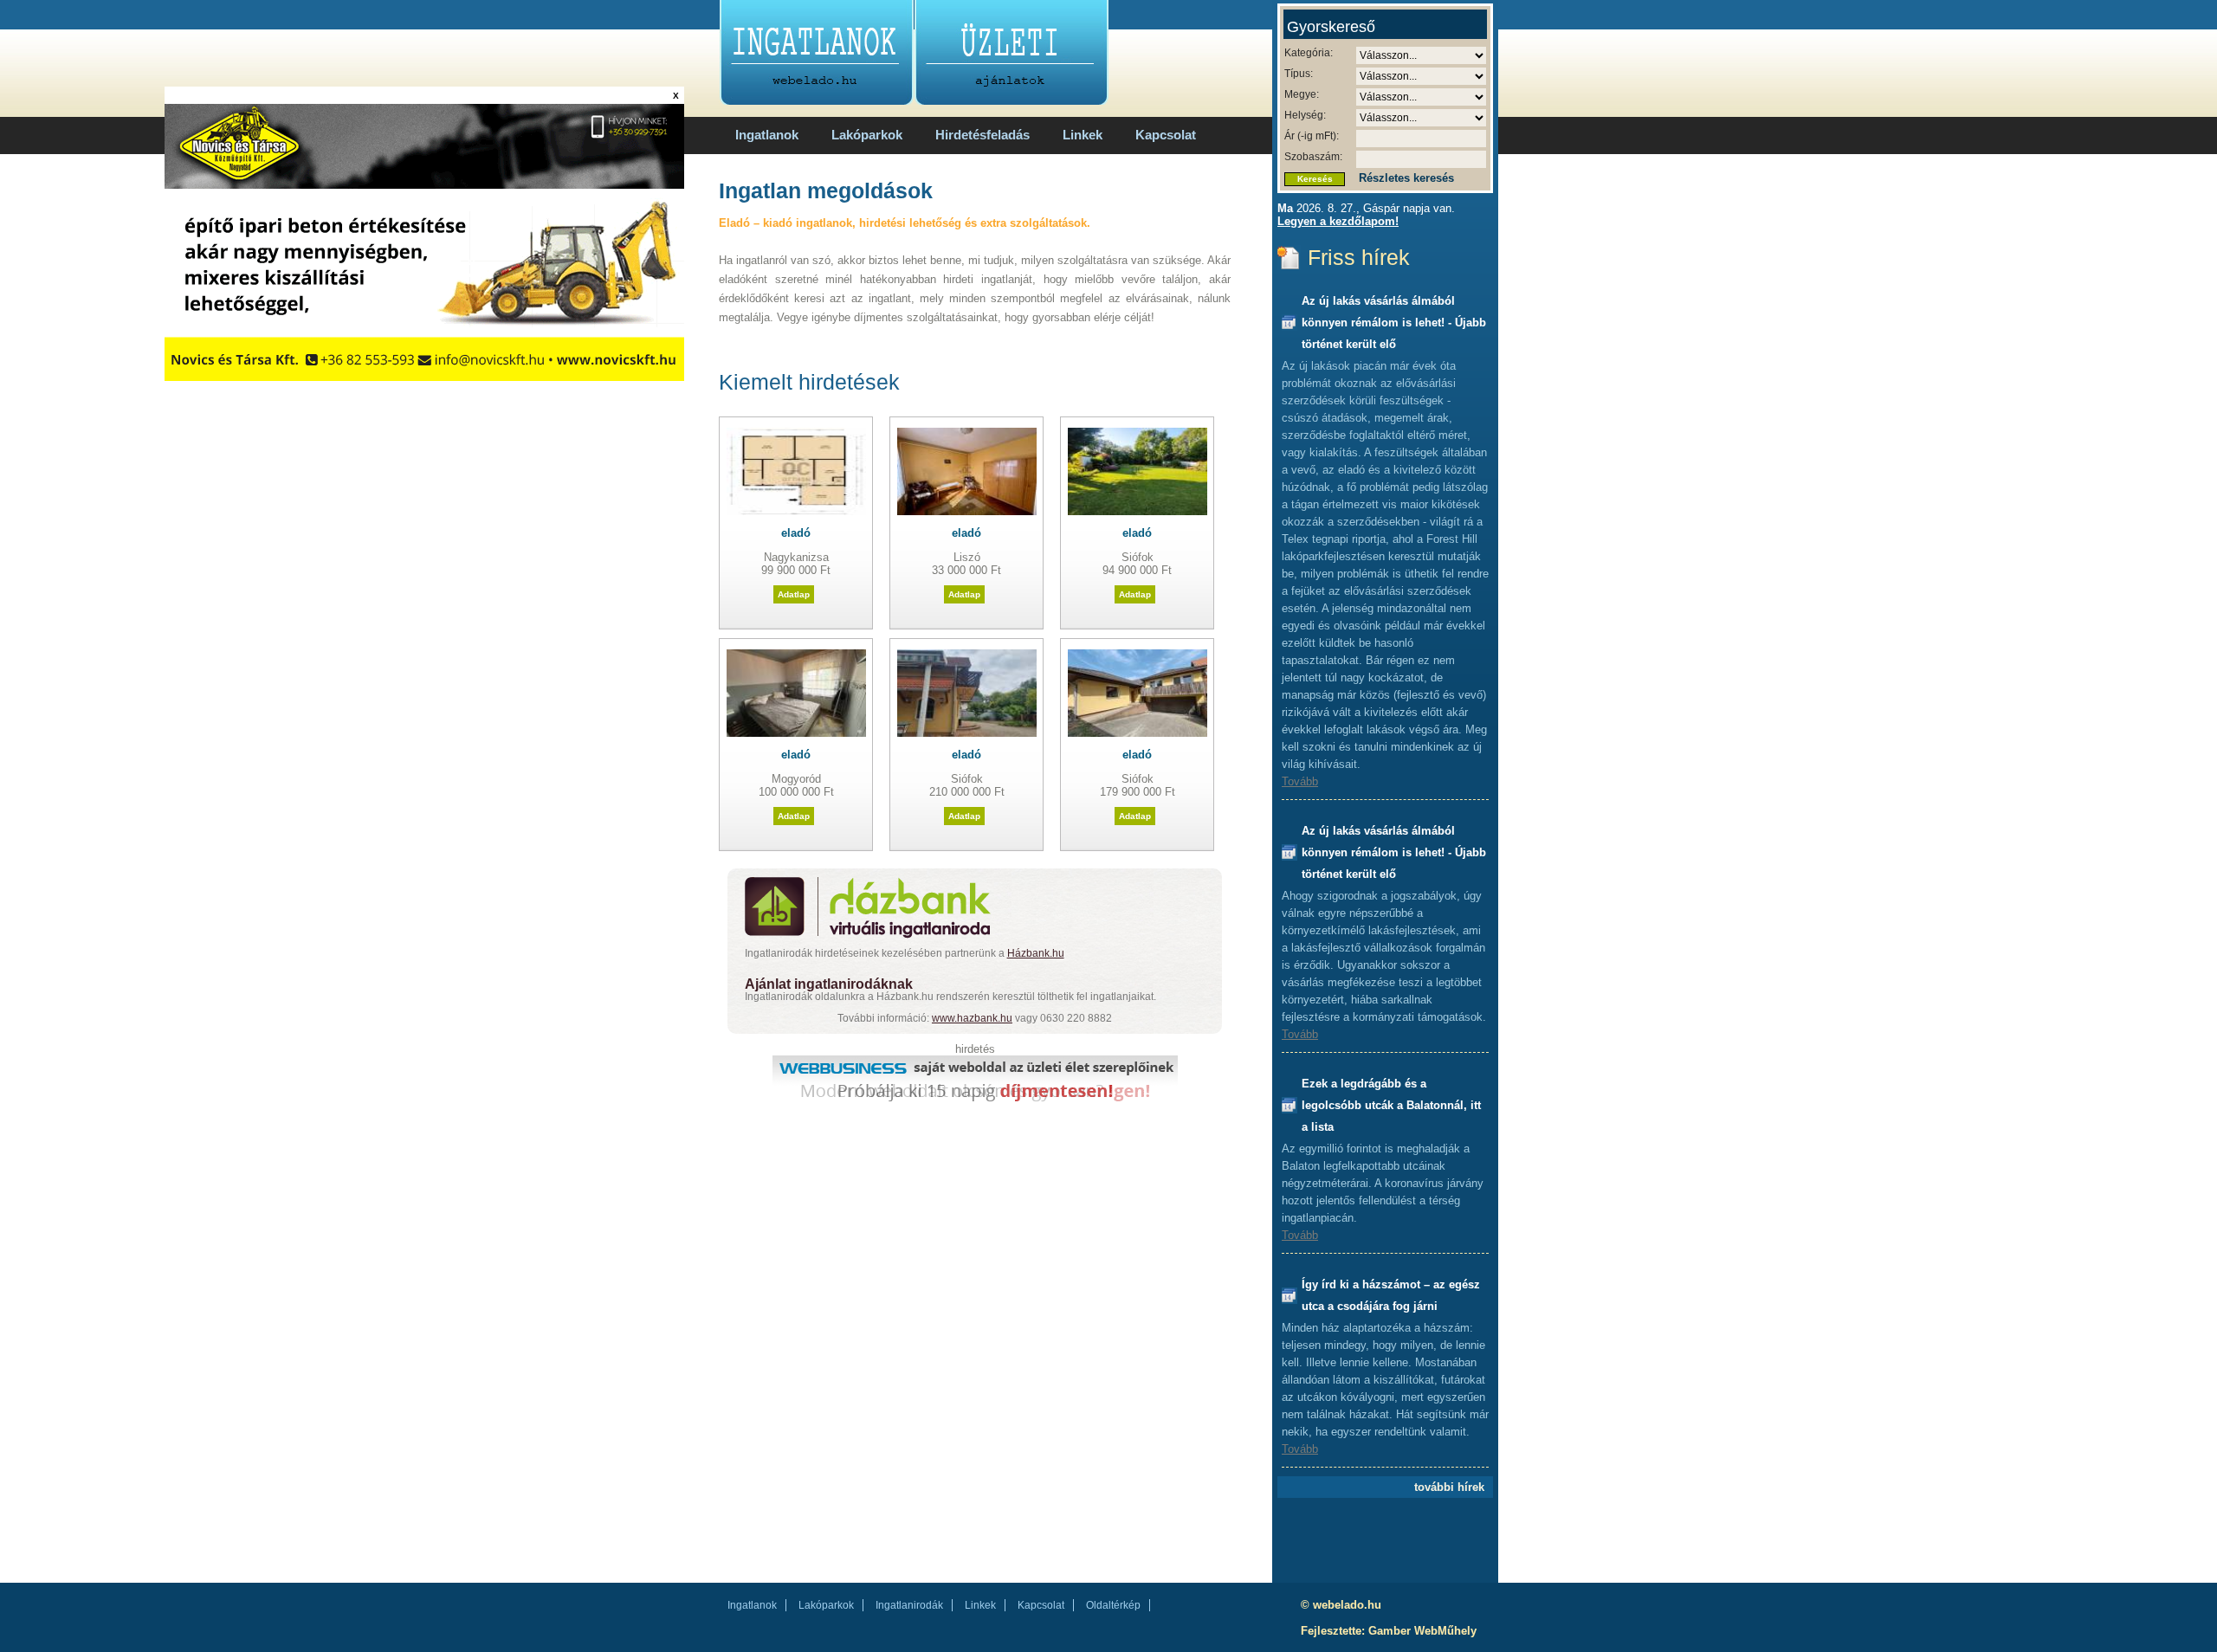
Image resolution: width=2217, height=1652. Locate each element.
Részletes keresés (1406, 178)
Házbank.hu (1036, 953)
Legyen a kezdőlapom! (1338, 221)
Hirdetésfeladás (982, 135)
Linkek (1083, 135)
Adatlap (794, 594)
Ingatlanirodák (909, 1605)
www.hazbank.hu (972, 1018)
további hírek (1449, 1487)
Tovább (1300, 781)
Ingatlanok (767, 135)
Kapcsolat (1166, 135)
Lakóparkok (867, 135)
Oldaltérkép (1113, 1605)
